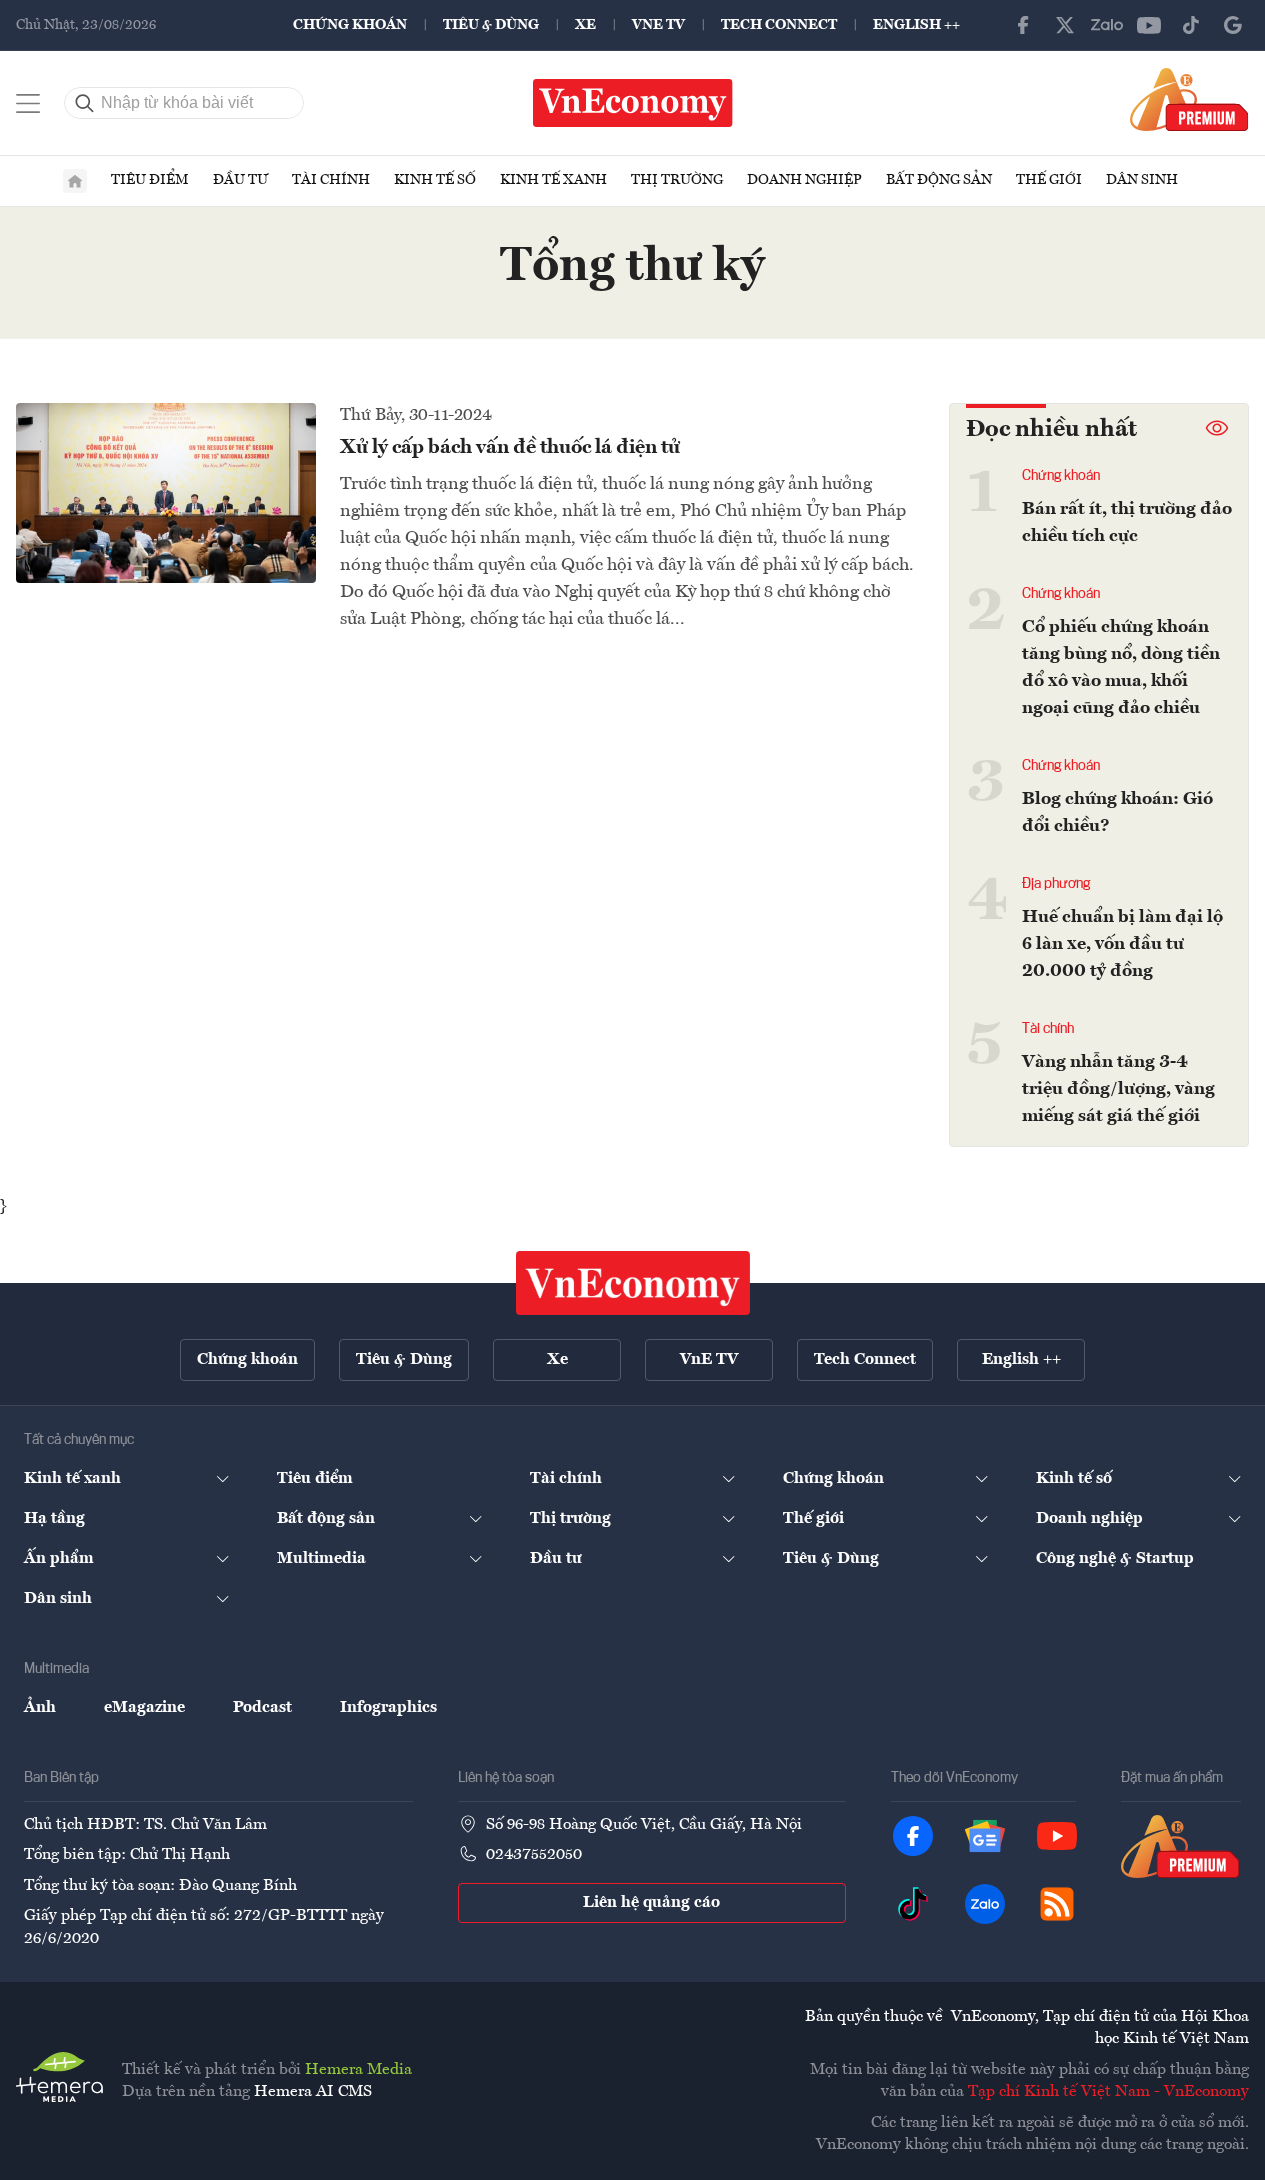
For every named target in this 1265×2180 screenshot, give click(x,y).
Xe (585, 25)
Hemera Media (358, 2070)
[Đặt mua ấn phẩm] (1189, 99)
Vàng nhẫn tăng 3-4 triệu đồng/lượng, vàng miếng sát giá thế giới (1118, 1089)
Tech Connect (779, 25)
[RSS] (1057, 1904)
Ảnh (40, 1708)
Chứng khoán (350, 25)
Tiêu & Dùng (491, 25)
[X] (1065, 25)
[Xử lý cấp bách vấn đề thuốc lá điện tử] (166, 493)
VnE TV (658, 25)
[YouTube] (1149, 25)
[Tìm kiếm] (85, 103)
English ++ (916, 25)
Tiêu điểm (150, 180)
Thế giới (1049, 180)
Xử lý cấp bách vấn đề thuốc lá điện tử (510, 448)
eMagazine (144, 1708)
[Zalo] (1107, 25)
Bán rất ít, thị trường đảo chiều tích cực (1127, 522)
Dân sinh (1142, 180)
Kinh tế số (435, 180)
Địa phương (1056, 884)
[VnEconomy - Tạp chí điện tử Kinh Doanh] (633, 1283)
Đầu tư (240, 180)
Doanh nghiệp (804, 180)
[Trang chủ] (75, 181)
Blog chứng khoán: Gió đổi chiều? (1117, 812)
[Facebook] (1023, 25)
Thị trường (677, 180)
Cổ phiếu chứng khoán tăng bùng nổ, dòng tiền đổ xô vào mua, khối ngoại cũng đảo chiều (1121, 667)
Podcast (262, 1708)
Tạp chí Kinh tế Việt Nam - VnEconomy (1108, 2092)
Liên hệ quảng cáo (651, 1903)
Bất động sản (939, 180)
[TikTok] (1191, 25)
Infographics (388, 1708)
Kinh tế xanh (553, 180)
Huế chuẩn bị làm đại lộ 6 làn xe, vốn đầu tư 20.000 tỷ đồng (1122, 944)
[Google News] (1233, 25)
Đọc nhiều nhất (1051, 430)
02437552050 (534, 1855)
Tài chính (331, 180)
